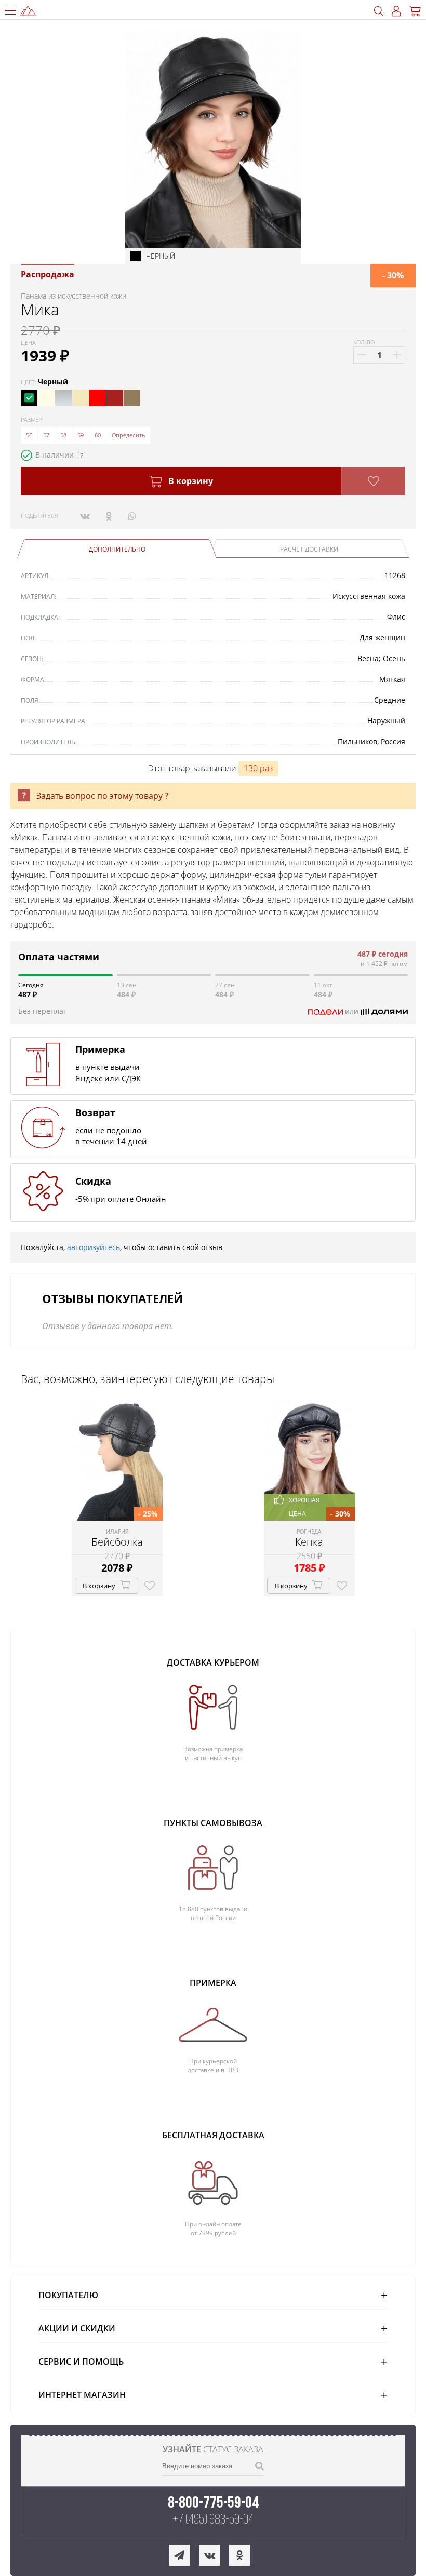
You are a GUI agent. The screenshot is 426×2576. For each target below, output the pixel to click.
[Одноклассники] (109, 516)
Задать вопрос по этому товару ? (102, 796)
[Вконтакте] (85, 516)
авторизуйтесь (94, 1247)
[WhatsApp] (132, 516)
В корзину (190, 481)
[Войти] (396, 11)
